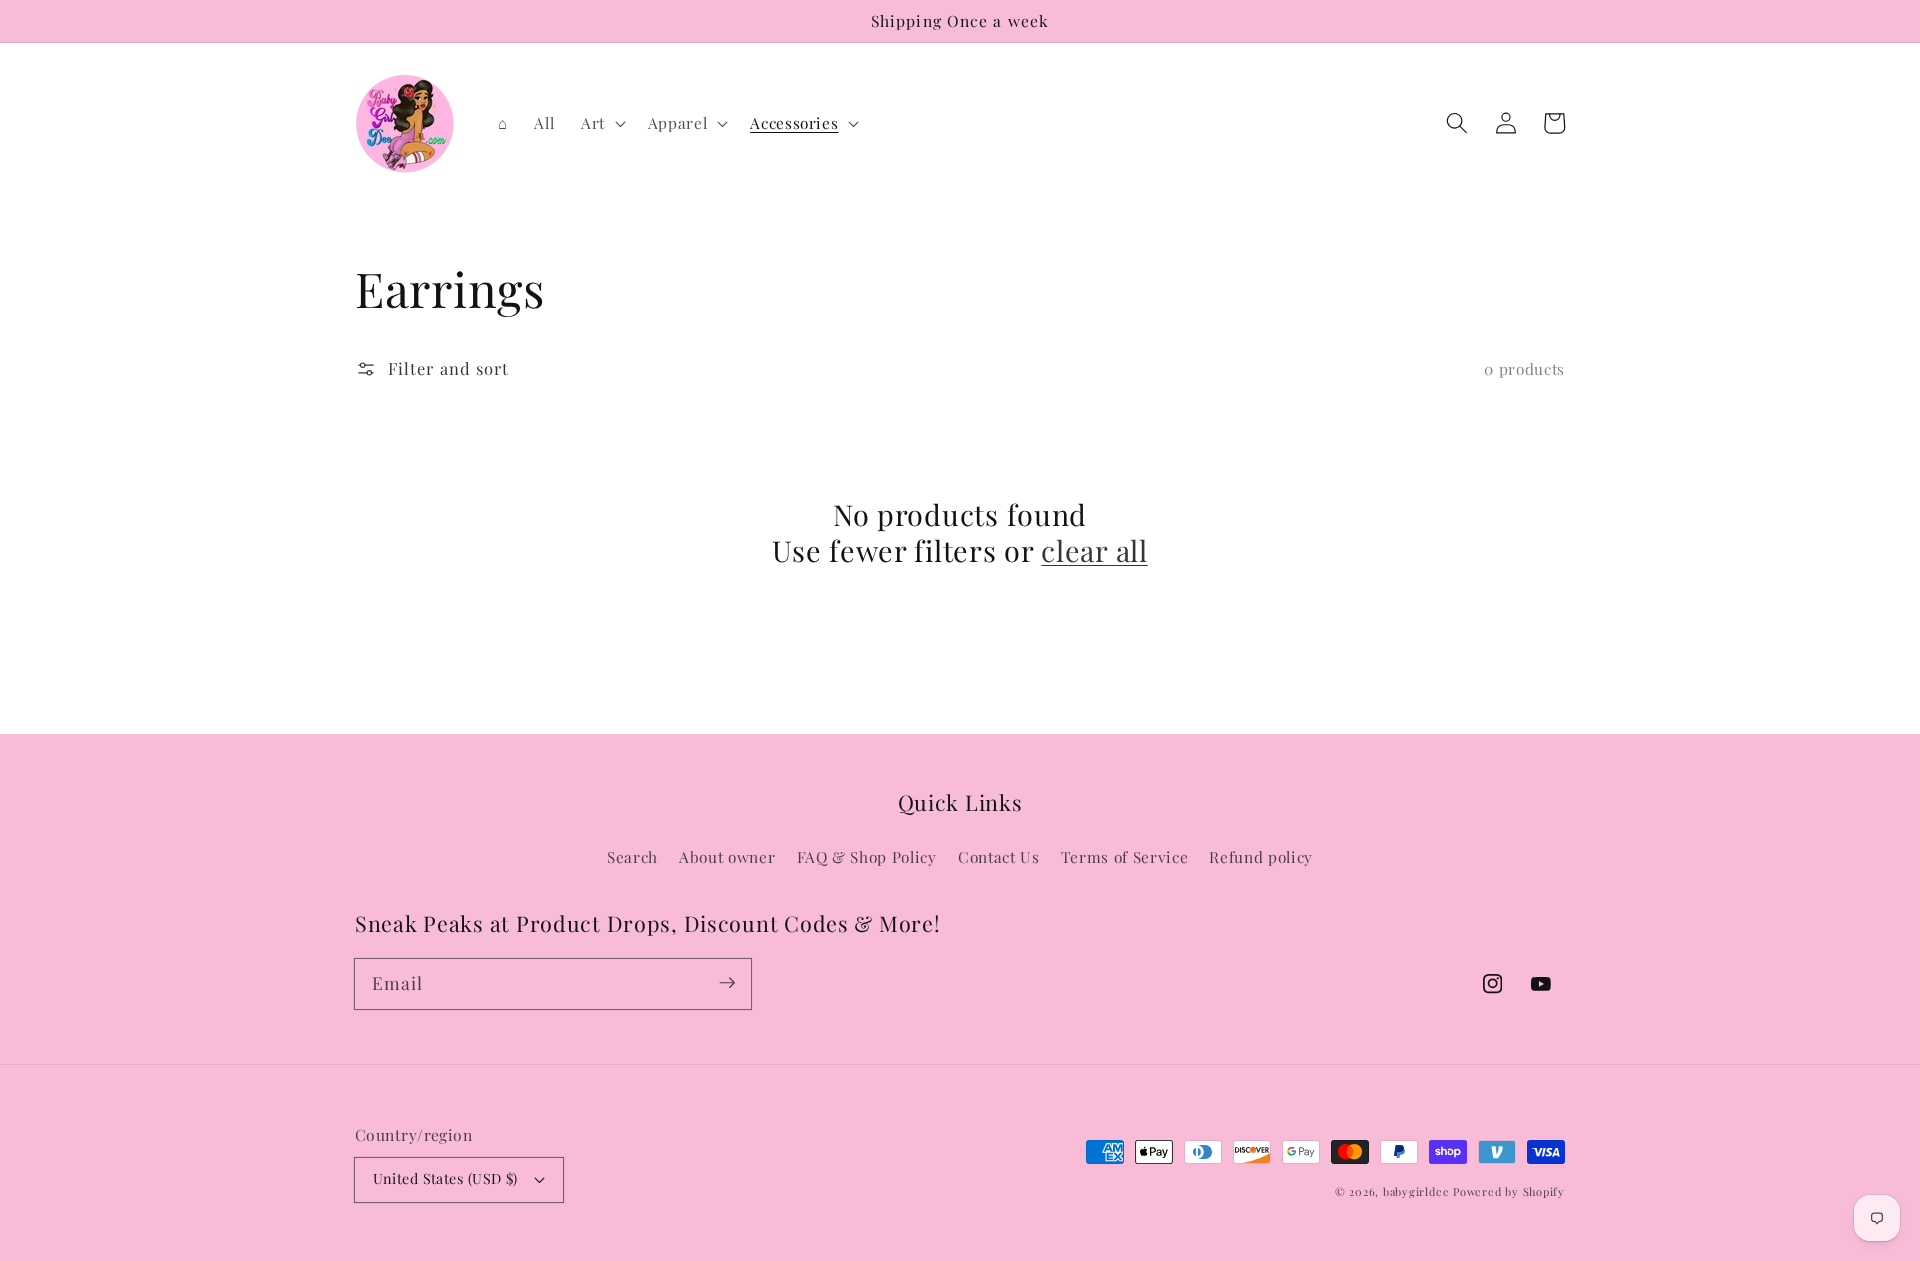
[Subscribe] (727, 983)
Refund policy (1261, 856)
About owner (727, 856)
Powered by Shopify (1509, 1191)
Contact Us (999, 856)
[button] (1457, 123)
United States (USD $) (445, 1178)
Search (632, 856)
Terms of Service (1125, 856)
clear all (1094, 550)
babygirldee (1416, 1191)
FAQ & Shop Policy (867, 856)
